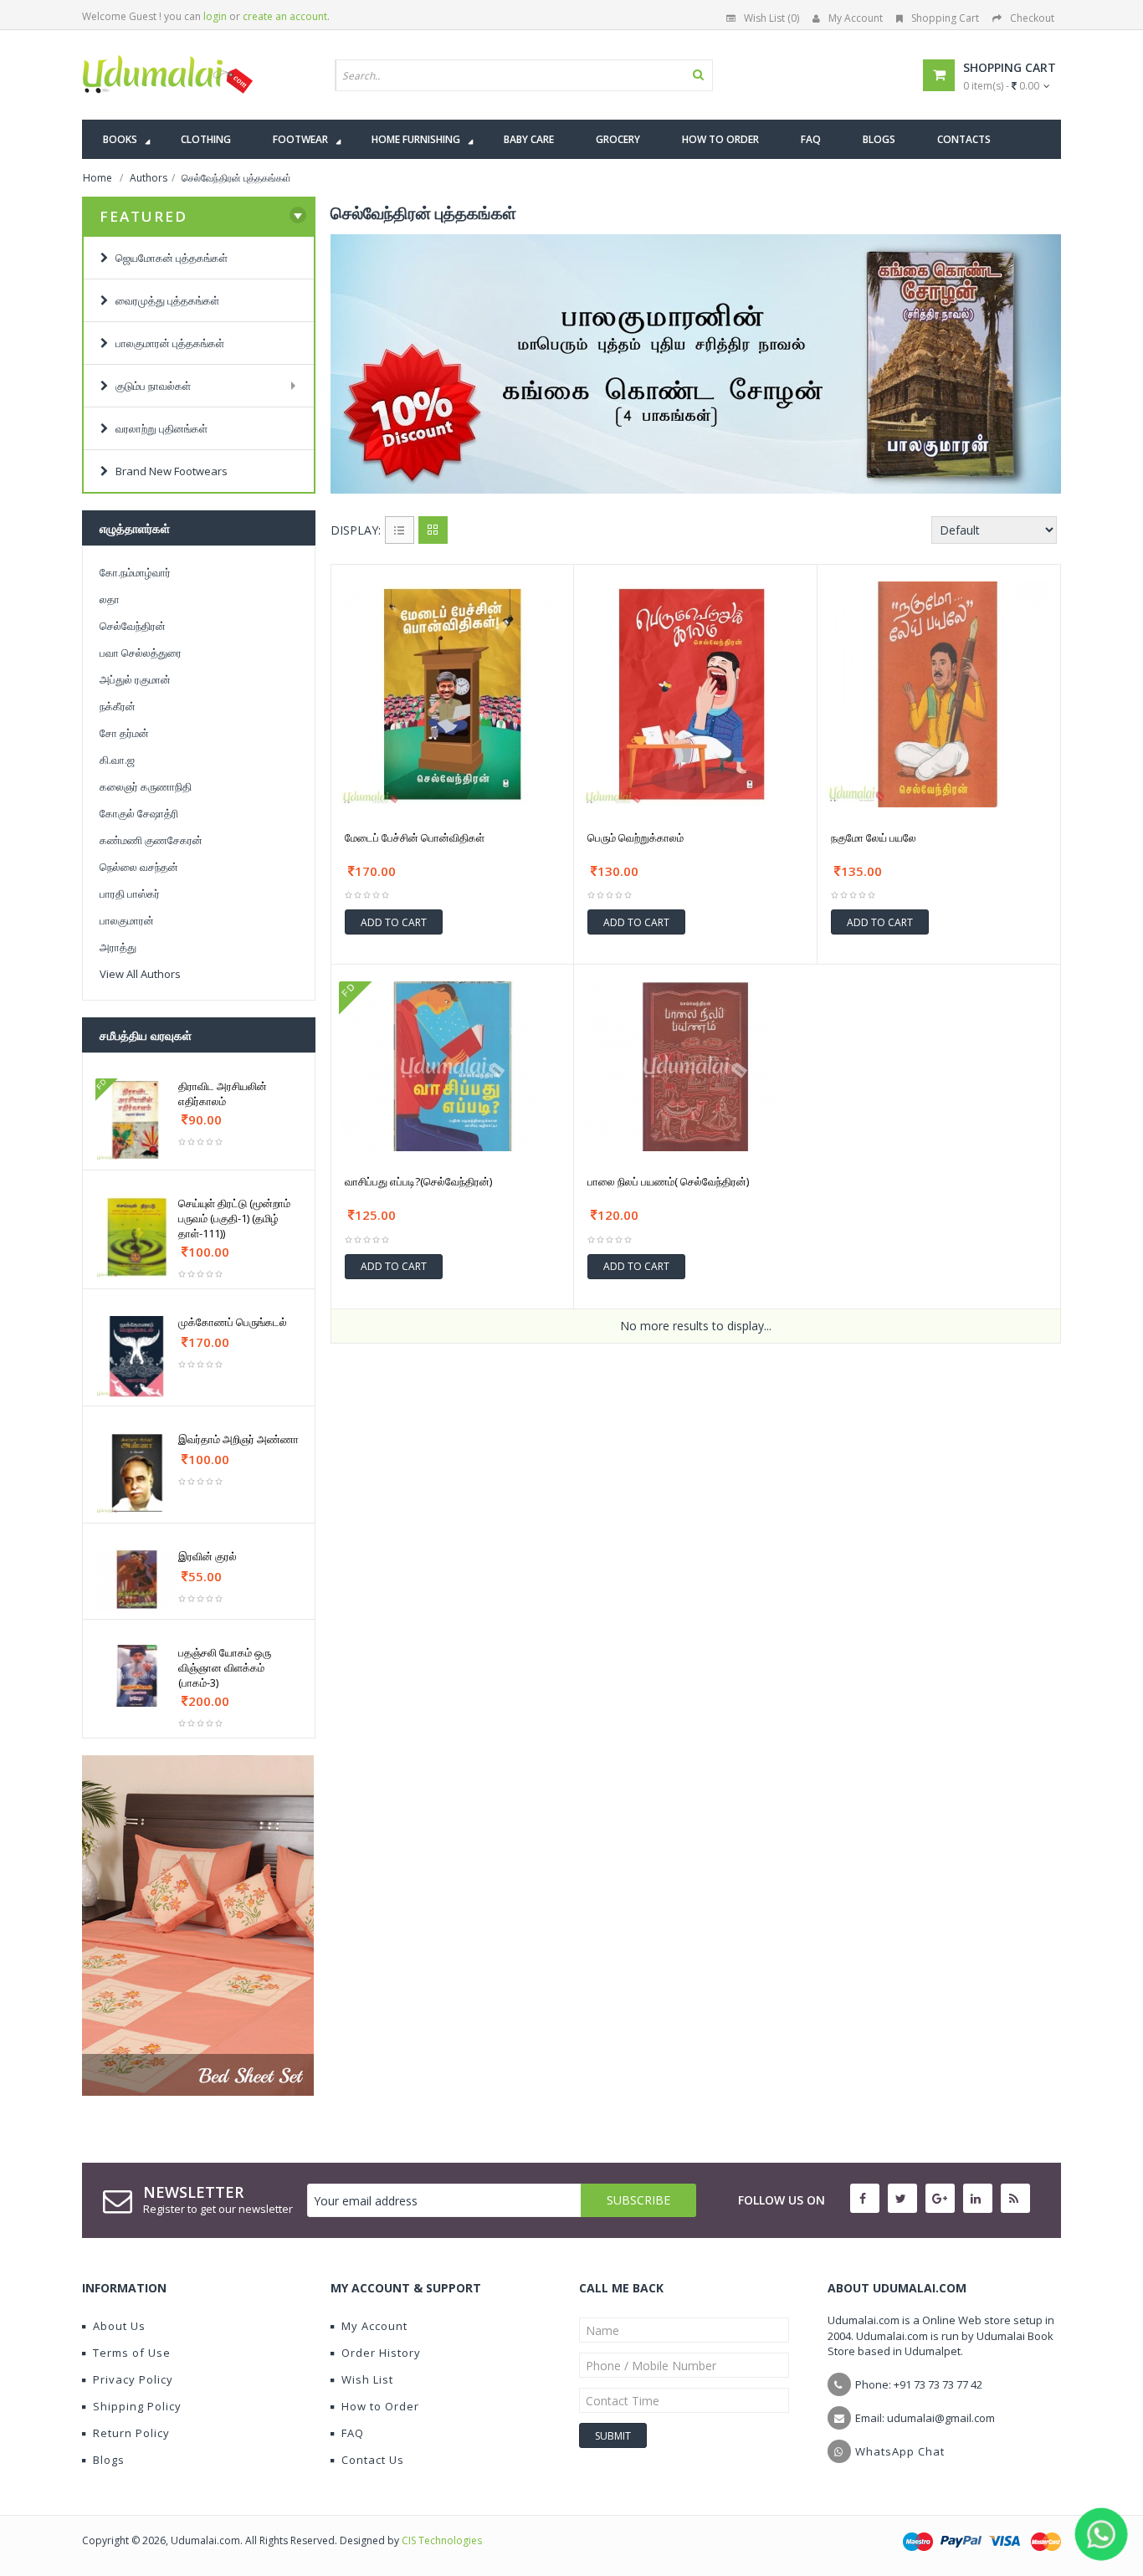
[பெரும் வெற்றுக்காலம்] (695, 694)
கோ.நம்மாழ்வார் (135, 572)
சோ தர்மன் (124, 733)
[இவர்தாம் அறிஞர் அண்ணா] (137, 1473)
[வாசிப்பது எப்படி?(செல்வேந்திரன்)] (452, 1066)
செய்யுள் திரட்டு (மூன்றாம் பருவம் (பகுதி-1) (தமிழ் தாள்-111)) (234, 1218)
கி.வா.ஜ (117, 760)
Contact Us (373, 2460)
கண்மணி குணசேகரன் (151, 840)
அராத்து (118, 947)
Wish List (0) (771, 18)
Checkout (1032, 18)
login (215, 16)
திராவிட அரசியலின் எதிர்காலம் (223, 1093)
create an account (285, 16)
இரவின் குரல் (208, 1556)
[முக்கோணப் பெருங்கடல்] (137, 1356)
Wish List (367, 2379)
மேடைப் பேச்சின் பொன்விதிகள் (415, 837)
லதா (110, 599)
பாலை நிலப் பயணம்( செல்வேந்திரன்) (668, 1181)
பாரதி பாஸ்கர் (130, 894)
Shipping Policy (137, 2406)
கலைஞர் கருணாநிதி (146, 786)
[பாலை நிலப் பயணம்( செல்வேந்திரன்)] (695, 1066)
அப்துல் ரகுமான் (135, 679)
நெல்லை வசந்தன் (139, 867)
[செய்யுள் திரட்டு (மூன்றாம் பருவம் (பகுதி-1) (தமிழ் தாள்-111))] (137, 1237)
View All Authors (140, 974)
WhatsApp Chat (900, 2451)
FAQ (353, 2433)
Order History (381, 2353)
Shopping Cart (945, 18)
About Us (119, 2326)
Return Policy (131, 2433)
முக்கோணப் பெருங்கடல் (233, 1322)
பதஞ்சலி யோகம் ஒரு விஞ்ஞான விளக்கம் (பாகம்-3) (225, 1667)
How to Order (380, 2406)
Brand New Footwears (168, 471)
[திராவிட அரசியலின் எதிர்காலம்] (137, 1120)
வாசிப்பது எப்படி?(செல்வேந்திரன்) (418, 1181)
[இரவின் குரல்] (137, 1580)
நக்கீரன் (118, 706)
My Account (856, 18)
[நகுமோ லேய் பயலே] (939, 694)
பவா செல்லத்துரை (141, 653)
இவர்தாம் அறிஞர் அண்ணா (238, 1439)
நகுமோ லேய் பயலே (874, 837)
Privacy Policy (133, 2379)
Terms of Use (132, 2353)
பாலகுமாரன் (127, 920)
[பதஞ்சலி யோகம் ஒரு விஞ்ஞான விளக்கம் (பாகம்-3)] (137, 1676)
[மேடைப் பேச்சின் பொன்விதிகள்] (452, 694)
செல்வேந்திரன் (133, 626)
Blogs (109, 2460)
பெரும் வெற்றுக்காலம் (636, 837)
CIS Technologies (442, 2540)
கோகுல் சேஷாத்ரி (139, 813)
